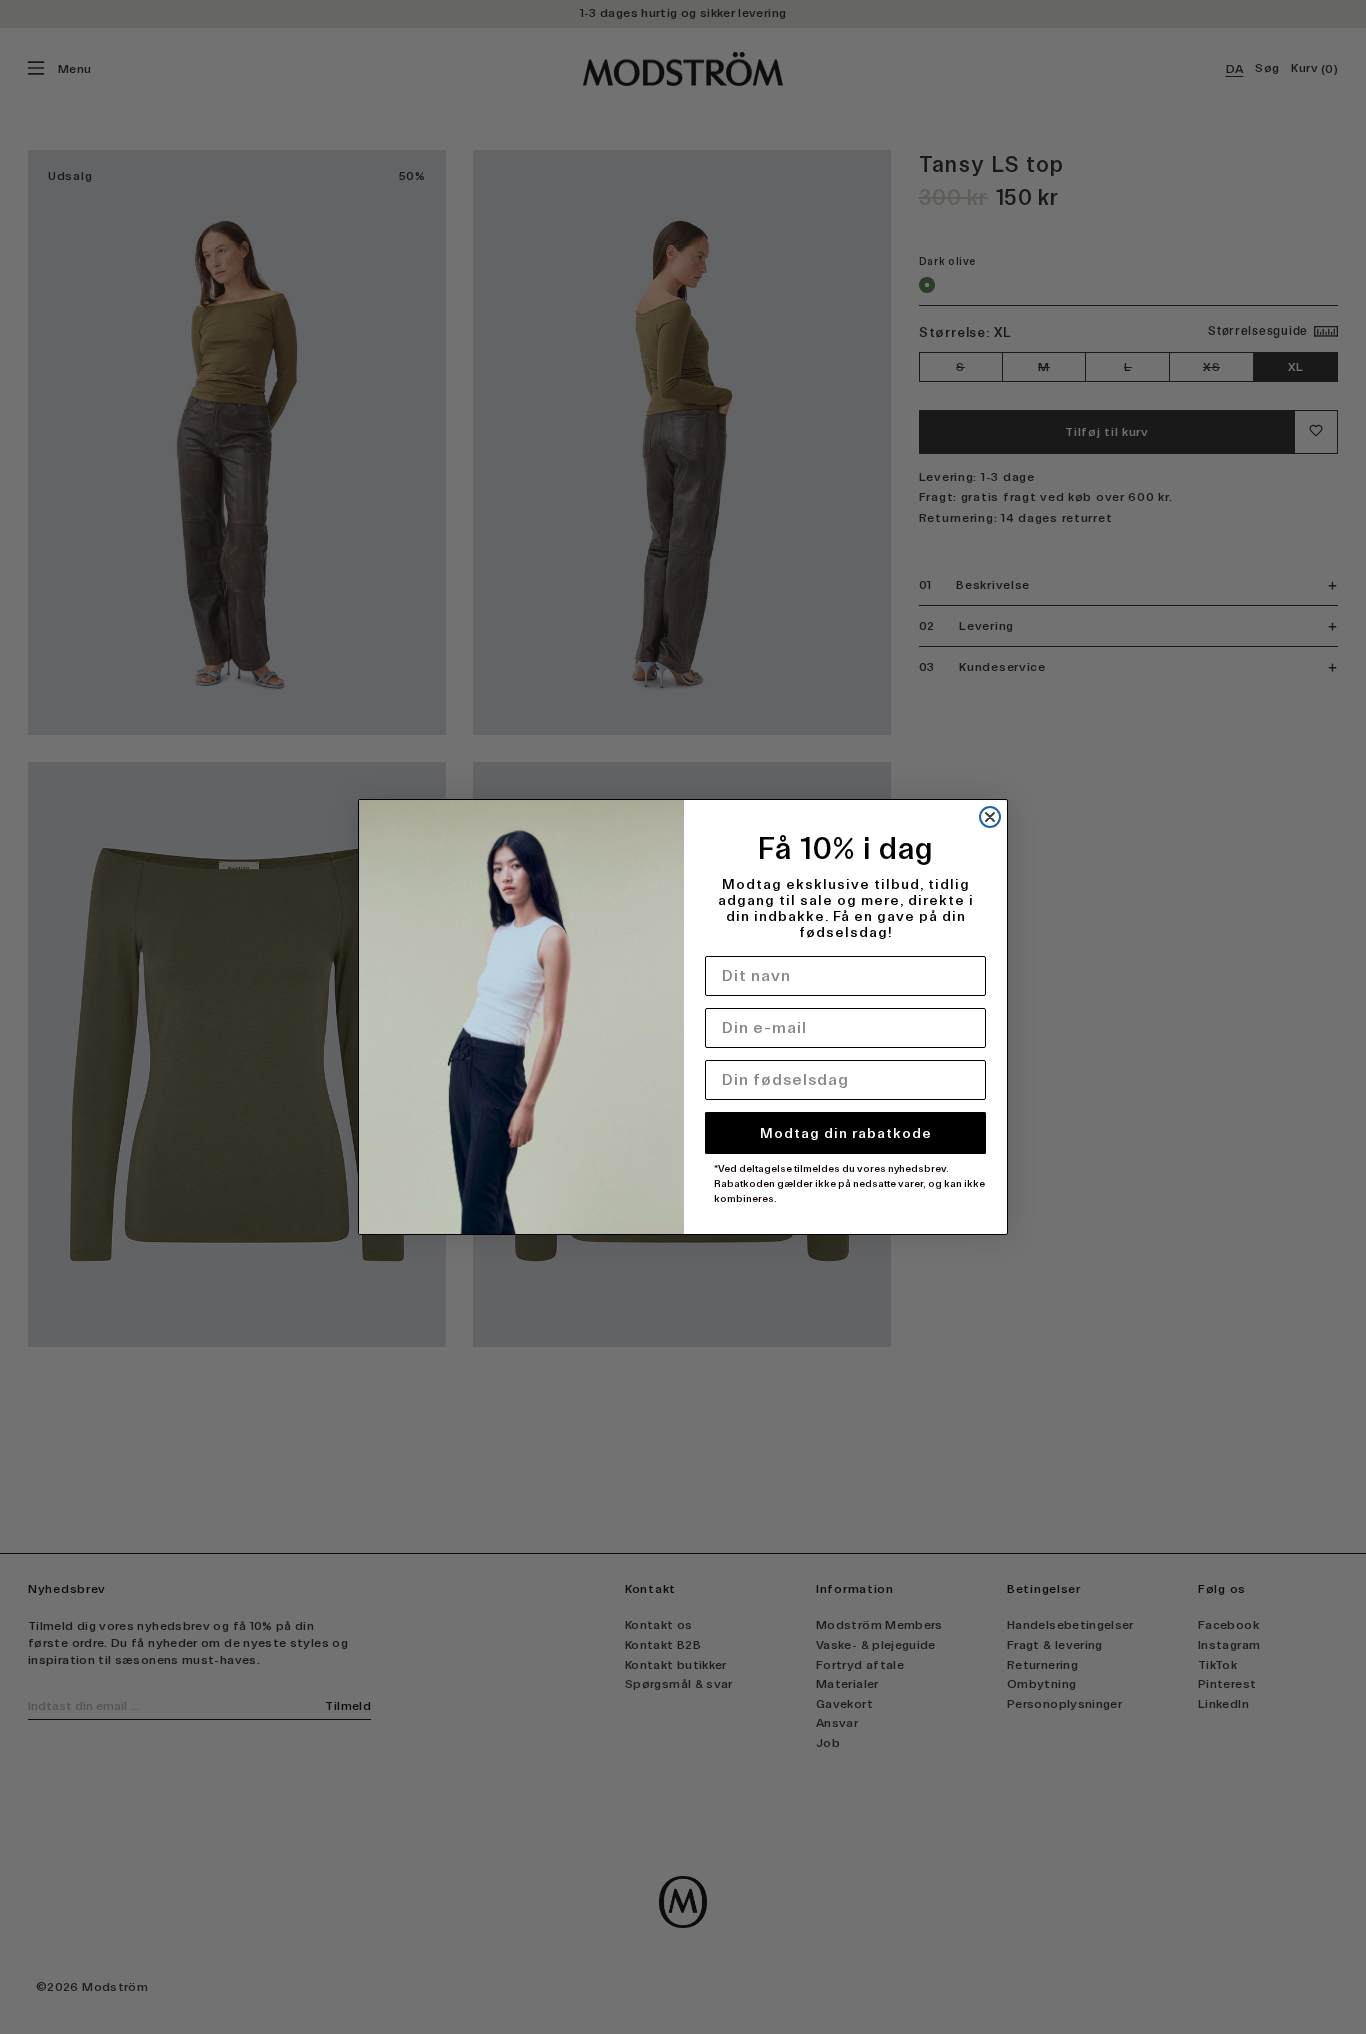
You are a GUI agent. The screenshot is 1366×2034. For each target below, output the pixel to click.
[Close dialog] (990, 817)
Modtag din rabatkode (846, 1133)
